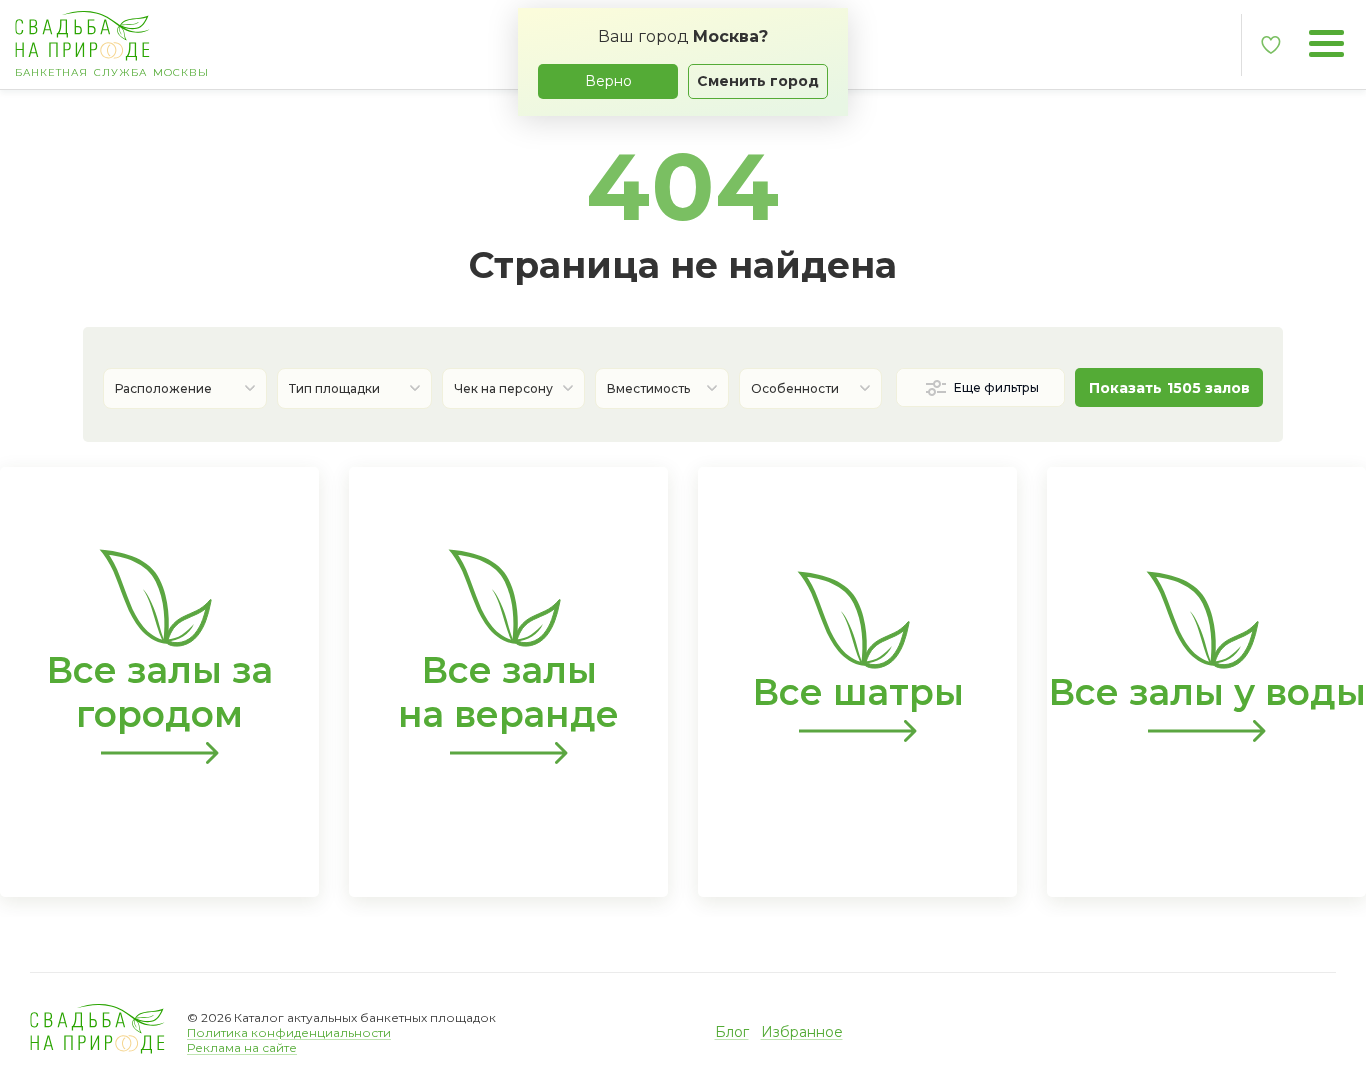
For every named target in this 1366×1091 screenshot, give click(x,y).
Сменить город (758, 81)
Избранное (802, 1032)
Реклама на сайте (242, 1047)
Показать (1169, 388)
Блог (732, 1032)
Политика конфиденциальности (289, 1032)
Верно (608, 81)
